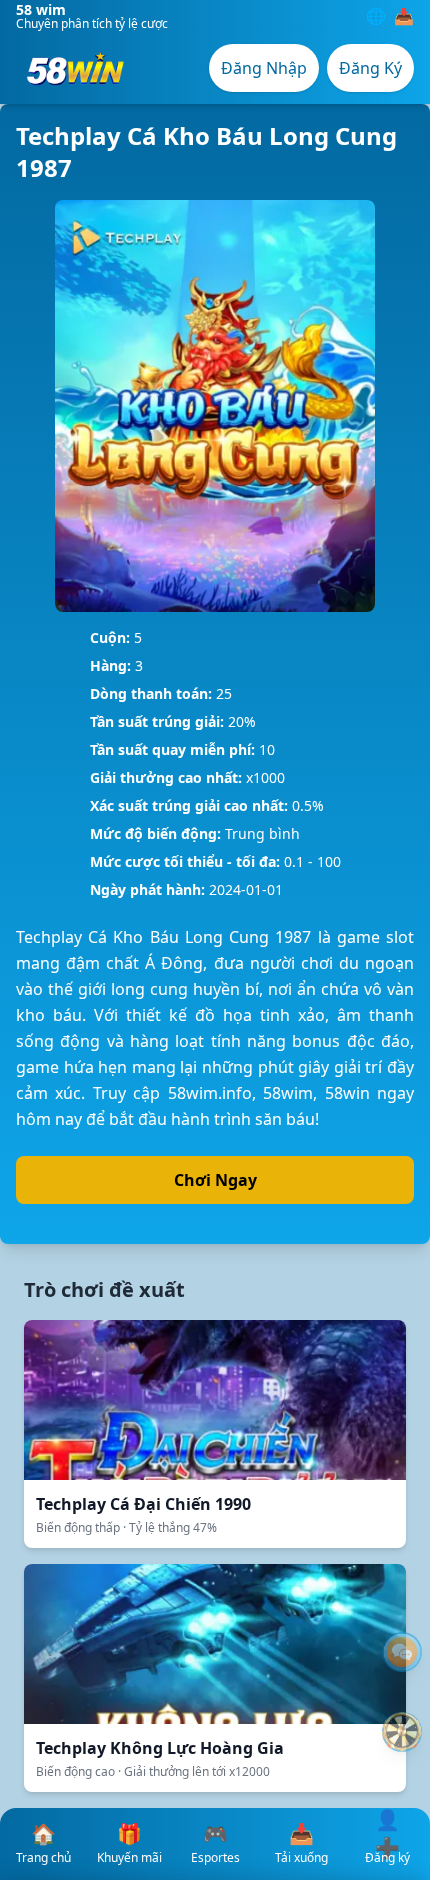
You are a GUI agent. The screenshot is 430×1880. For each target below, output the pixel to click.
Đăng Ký (370, 68)
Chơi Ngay (215, 1180)
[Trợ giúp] (402, 1652)
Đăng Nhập (264, 68)
